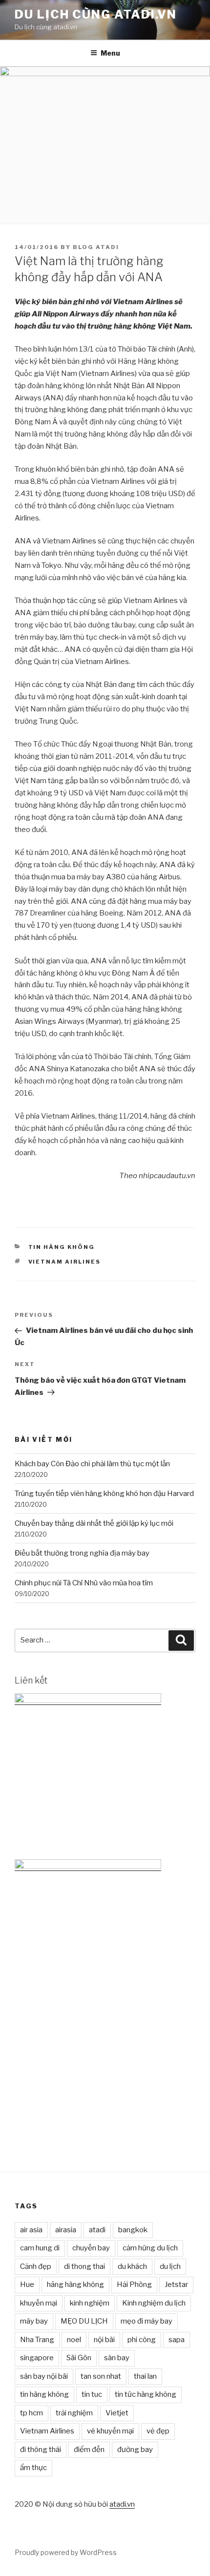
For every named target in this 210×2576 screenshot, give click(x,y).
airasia (66, 2230)
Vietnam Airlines (65, 1262)
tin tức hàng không (146, 2394)
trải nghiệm (74, 2413)
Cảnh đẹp (36, 2266)
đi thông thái (41, 2450)
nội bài (104, 2340)
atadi (97, 2230)
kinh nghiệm (90, 2303)
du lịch (170, 2266)
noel (74, 2340)
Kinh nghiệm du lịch (154, 2303)
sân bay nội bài (44, 2376)
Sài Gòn (79, 2358)
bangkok (133, 2230)
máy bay (34, 2321)
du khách (132, 2266)
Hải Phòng (134, 2285)
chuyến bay (91, 2248)
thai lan (145, 2376)
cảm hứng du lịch (150, 2248)
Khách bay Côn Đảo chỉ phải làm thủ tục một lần (92, 1464)
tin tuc (92, 2394)
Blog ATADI (96, 247)
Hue (27, 2285)
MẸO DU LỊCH (84, 2321)
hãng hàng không (75, 2285)
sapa (177, 2340)
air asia (31, 2230)
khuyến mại (39, 2303)
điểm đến (89, 2450)
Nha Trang (37, 2340)
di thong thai (84, 2266)
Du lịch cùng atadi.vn (96, 14)
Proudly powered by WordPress (66, 2552)
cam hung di (40, 2248)
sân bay (117, 2358)
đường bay (135, 2450)
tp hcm (31, 2413)
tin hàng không (44, 2394)
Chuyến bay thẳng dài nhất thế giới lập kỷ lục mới (94, 1523)
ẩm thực (33, 2468)
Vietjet (117, 2413)
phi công (142, 2340)
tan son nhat (101, 2376)
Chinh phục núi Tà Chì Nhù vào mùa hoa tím (84, 1583)
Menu (110, 53)
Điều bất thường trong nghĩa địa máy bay (82, 1553)
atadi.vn (122, 2504)
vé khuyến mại (110, 2431)
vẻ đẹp (158, 2431)
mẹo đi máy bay (147, 2321)
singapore (37, 2358)
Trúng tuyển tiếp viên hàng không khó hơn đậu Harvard (104, 1494)
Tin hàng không (62, 1247)
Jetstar (176, 2285)
